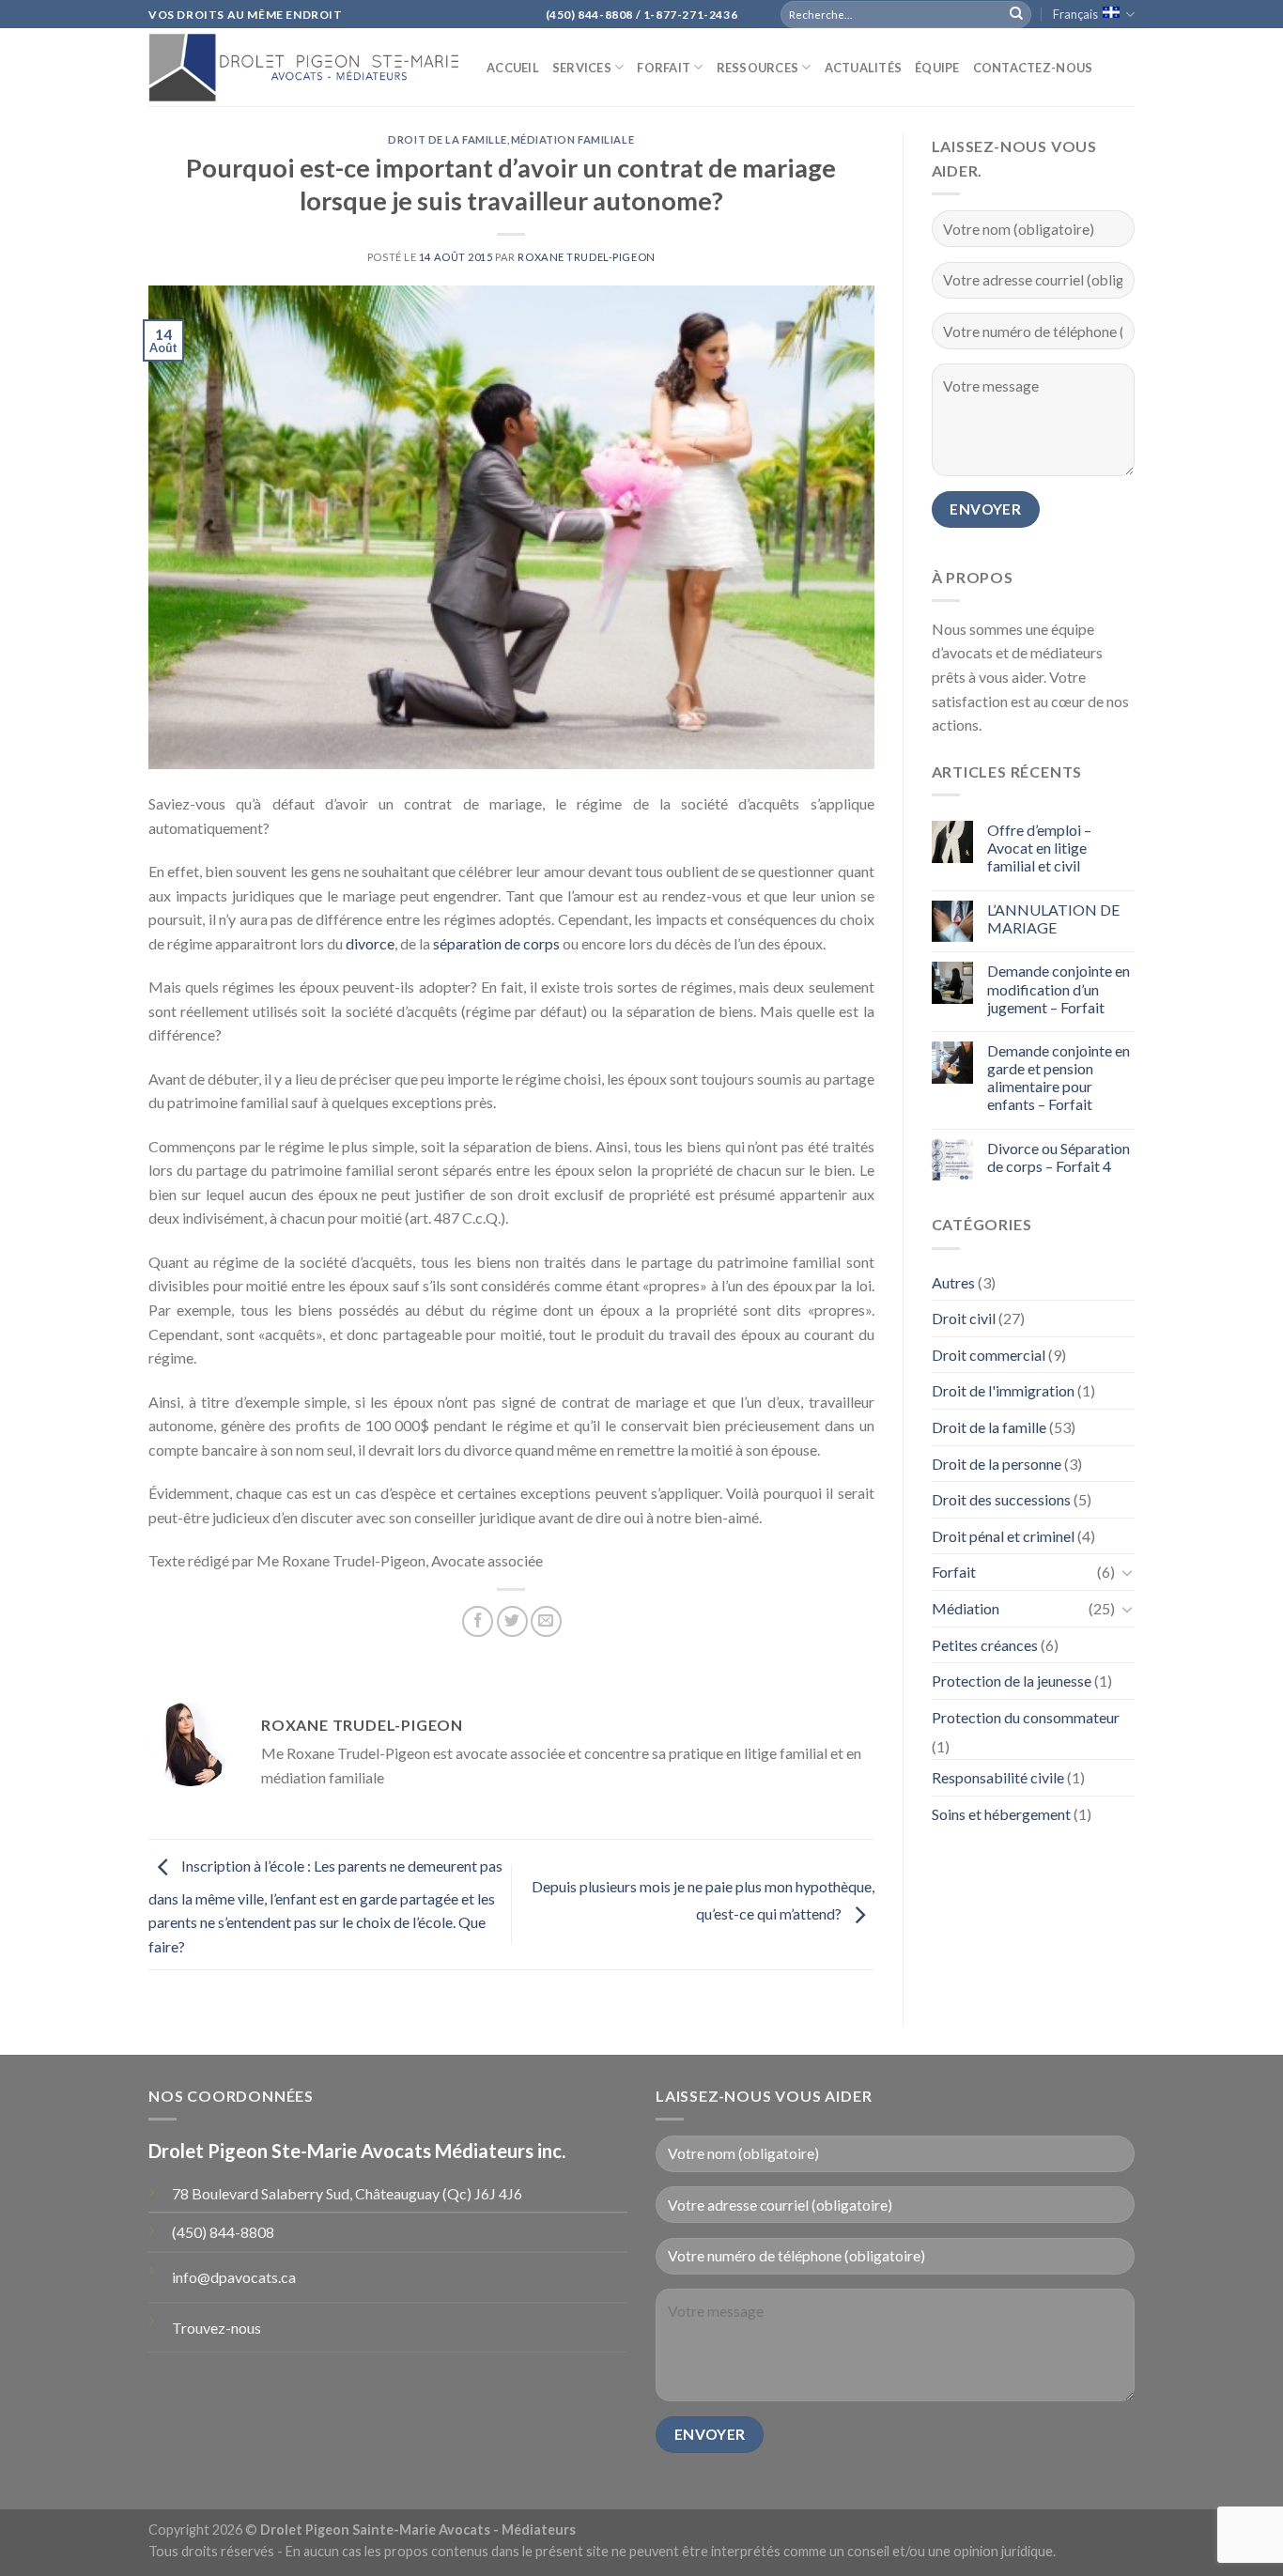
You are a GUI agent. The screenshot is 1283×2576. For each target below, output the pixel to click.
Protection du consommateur (1026, 1717)
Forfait (664, 68)
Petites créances (985, 1645)
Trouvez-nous (216, 2328)
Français (1075, 14)
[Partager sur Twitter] (512, 1621)
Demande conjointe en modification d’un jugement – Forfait (1059, 988)
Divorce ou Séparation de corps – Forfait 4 (1059, 1157)
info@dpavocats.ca (234, 2277)
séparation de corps (496, 943)
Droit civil (964, 1318)
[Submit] (1016, 14)
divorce (370, 943)
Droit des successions (1001, 1499)
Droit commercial (989, 1355)
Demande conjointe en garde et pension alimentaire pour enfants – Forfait (1059, 1078)
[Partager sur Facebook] (478, 1621)
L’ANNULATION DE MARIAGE (1053, 918)
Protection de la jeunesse (1012, 1681)
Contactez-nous (1033, 68)
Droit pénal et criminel (1003, 1536)
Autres (953, 1282)
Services (582, 68)
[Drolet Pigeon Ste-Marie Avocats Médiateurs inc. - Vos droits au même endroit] (303, 67)
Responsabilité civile (998, 1777)
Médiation (966, 1608)
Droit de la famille (448, 139)
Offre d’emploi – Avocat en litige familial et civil (1039, 848)
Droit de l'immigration (1003, 1390)
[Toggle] (1127, 1572)
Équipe (937, 68)
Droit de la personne (997, 1464)
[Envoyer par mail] (546, 1621)
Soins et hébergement (1001, 1814)
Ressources (758, 68)
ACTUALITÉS (864, 68)
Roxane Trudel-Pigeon (586, 257)
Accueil (513, 68)
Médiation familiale (573, 139)
